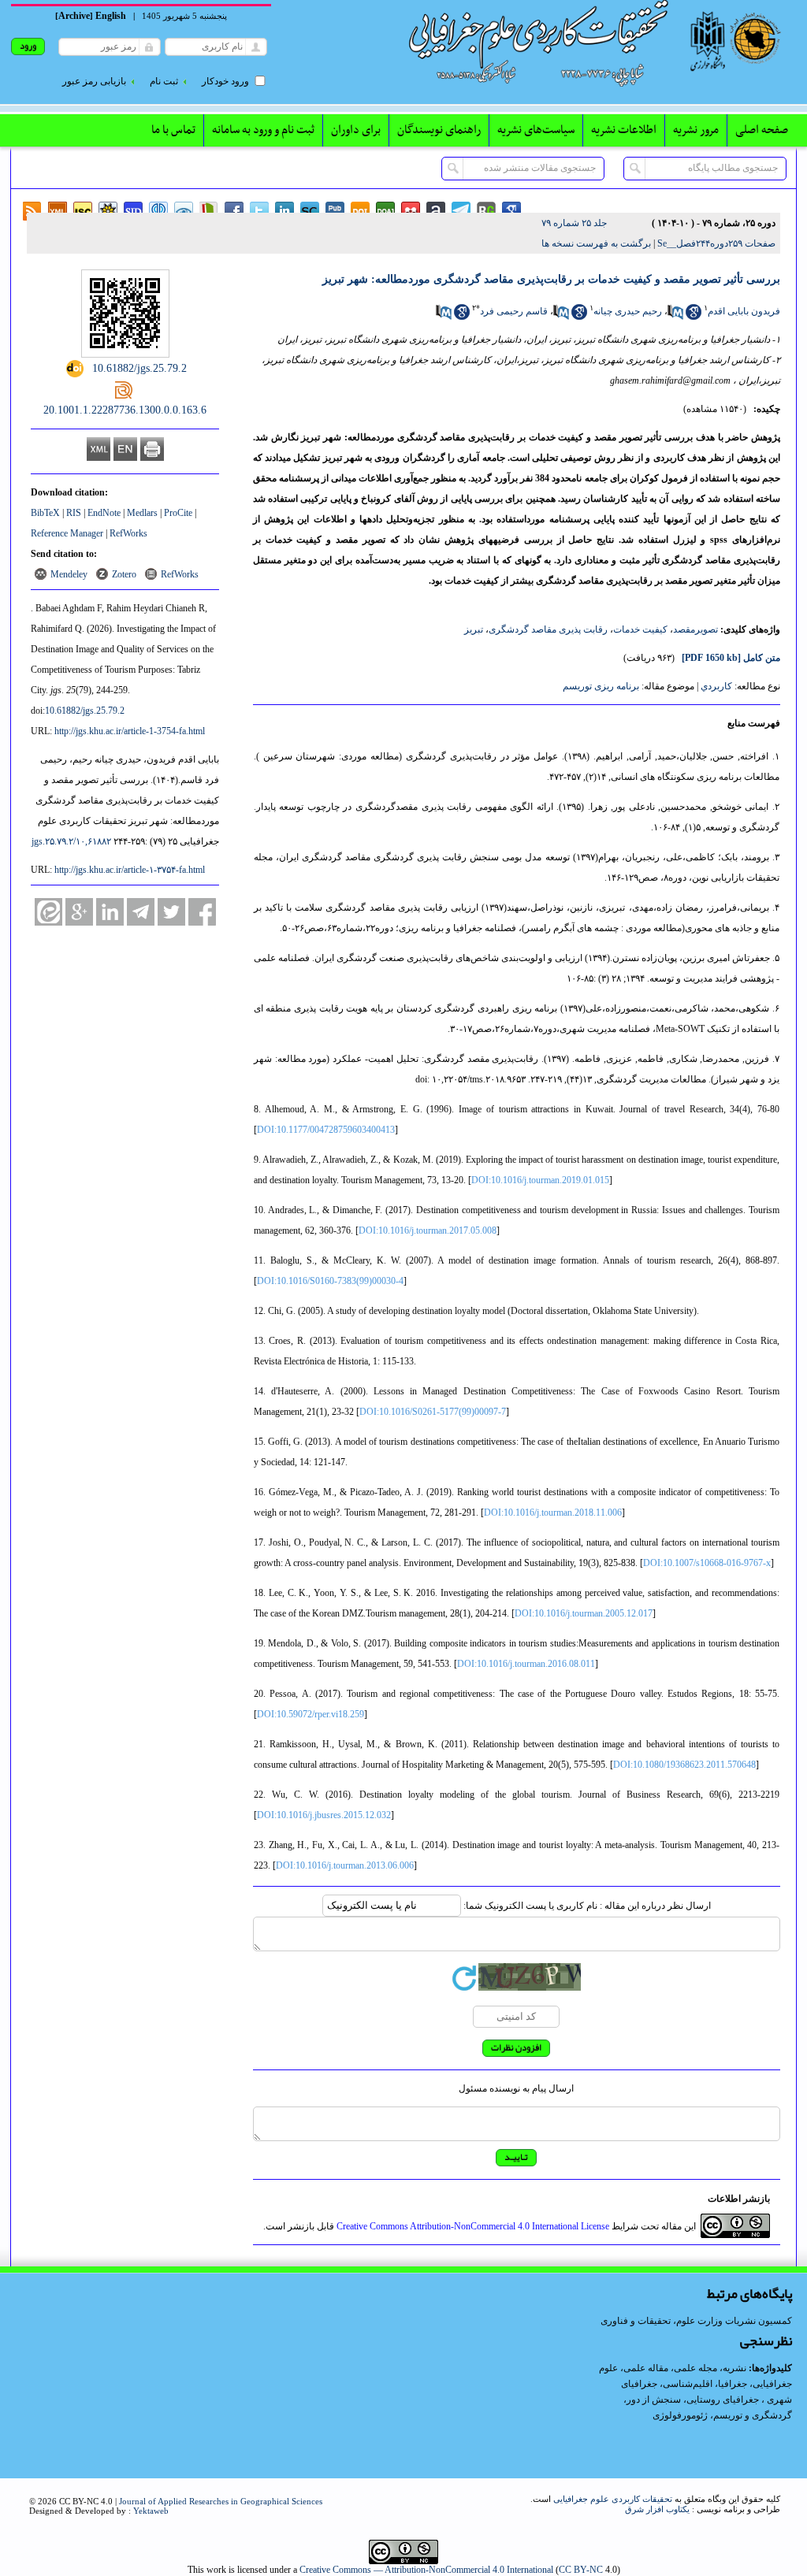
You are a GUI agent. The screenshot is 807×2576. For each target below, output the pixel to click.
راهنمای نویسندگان (439, 130)
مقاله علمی (646, 2368)
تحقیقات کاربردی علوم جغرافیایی (613, 2499)
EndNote (104, 513)
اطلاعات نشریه (624, 130)
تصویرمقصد (695, 629)
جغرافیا (733, 2384)
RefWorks (128, 533)
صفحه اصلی (762, 130)
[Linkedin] (110, 912)
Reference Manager (67, 533)
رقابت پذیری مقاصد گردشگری (548, 629)
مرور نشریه (696, 130)
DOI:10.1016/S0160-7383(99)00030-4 (330, 1281)
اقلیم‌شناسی (688, 2384)
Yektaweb (151, 2511)
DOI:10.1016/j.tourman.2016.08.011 (526, 1664)
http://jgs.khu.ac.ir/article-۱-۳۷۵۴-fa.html (130, 870)
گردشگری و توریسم (753, 2415)
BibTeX (45, 513)
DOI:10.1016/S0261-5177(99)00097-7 (433, 1412)
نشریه (734, 2368)
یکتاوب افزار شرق (657, 2509)
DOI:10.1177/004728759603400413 (326, 1130)
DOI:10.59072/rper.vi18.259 (311, 1714)
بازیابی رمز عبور (94, 81)
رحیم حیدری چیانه (628, 311)
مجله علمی (695, 2368)
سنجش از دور (654, 2400)
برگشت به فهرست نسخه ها (596, 243)
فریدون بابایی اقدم (744, 311)
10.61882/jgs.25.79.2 (85, 711)
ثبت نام (164, 81)
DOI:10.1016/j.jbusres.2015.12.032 (324, 1815)
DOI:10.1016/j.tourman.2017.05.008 (428, 1230)
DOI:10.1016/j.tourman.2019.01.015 (540, 1180)
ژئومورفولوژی (681, 2415)
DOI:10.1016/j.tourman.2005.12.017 (584, 1613)
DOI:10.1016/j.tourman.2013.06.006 (345, 1865)
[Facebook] (202, 912)
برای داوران (356, 130)
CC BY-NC (581, 2570)
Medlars (142, 513)
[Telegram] (141, 912)
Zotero (124, 574)
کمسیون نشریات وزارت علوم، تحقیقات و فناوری (696, 2321)
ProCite (178, 513)
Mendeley (69, 574)
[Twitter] (171, 912)
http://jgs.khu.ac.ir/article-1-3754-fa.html (130, 731)
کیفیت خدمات (640, 629)
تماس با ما (173, 130)
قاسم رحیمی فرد (514, 311)
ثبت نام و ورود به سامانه (263, 130)
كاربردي (716, 686)
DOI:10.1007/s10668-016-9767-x (707, 1563)
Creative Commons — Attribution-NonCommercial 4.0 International (426, 2570)
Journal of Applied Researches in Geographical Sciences (221, 2501)
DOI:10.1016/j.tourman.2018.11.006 (553, 1513)
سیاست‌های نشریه (536, 130)
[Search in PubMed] (675, 317)
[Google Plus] (79, 912)
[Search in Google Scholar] (694, 317)
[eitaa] (48, 912)
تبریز (474, 629)
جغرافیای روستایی (723, 2400)
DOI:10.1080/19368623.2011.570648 (684, 1765)
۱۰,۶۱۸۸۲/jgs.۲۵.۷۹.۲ (71, 841)
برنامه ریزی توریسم (601, 686)
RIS (74, 513)
